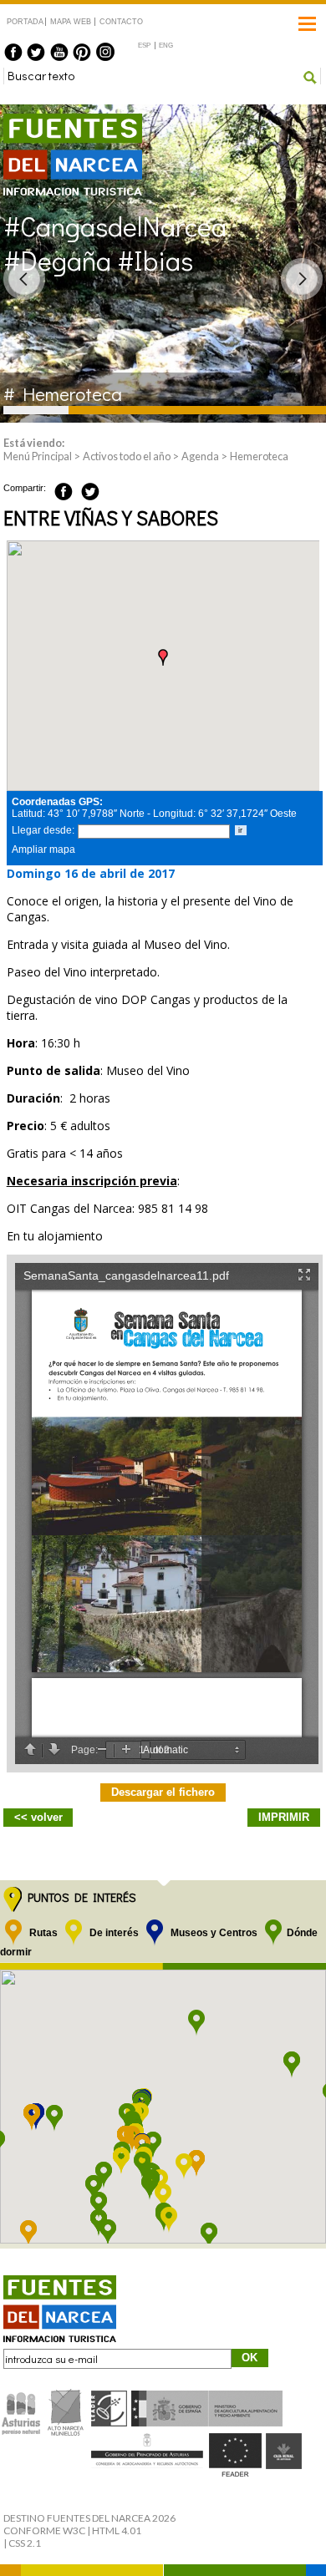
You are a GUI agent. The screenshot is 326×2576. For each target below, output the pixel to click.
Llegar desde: (43, 830)
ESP (144, 46)
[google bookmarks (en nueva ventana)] (109, 489)
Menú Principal (38, 456)
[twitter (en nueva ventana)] (36, 52)
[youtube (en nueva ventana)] (59, 52)
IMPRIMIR (284, 1817)
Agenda (200, 456)
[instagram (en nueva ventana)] (105, 52)
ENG (166, 46)
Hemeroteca (259, 456)
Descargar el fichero (163, 1792)
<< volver (38, 1817)
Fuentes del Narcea (62, 121)
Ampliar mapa (43, 849)
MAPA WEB (70, 22)
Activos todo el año (127, 456)
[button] (163, 657)
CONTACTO (121, 22)
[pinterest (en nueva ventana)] (82, 52)
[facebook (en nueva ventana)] (13, 52)
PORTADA (25, 22)
